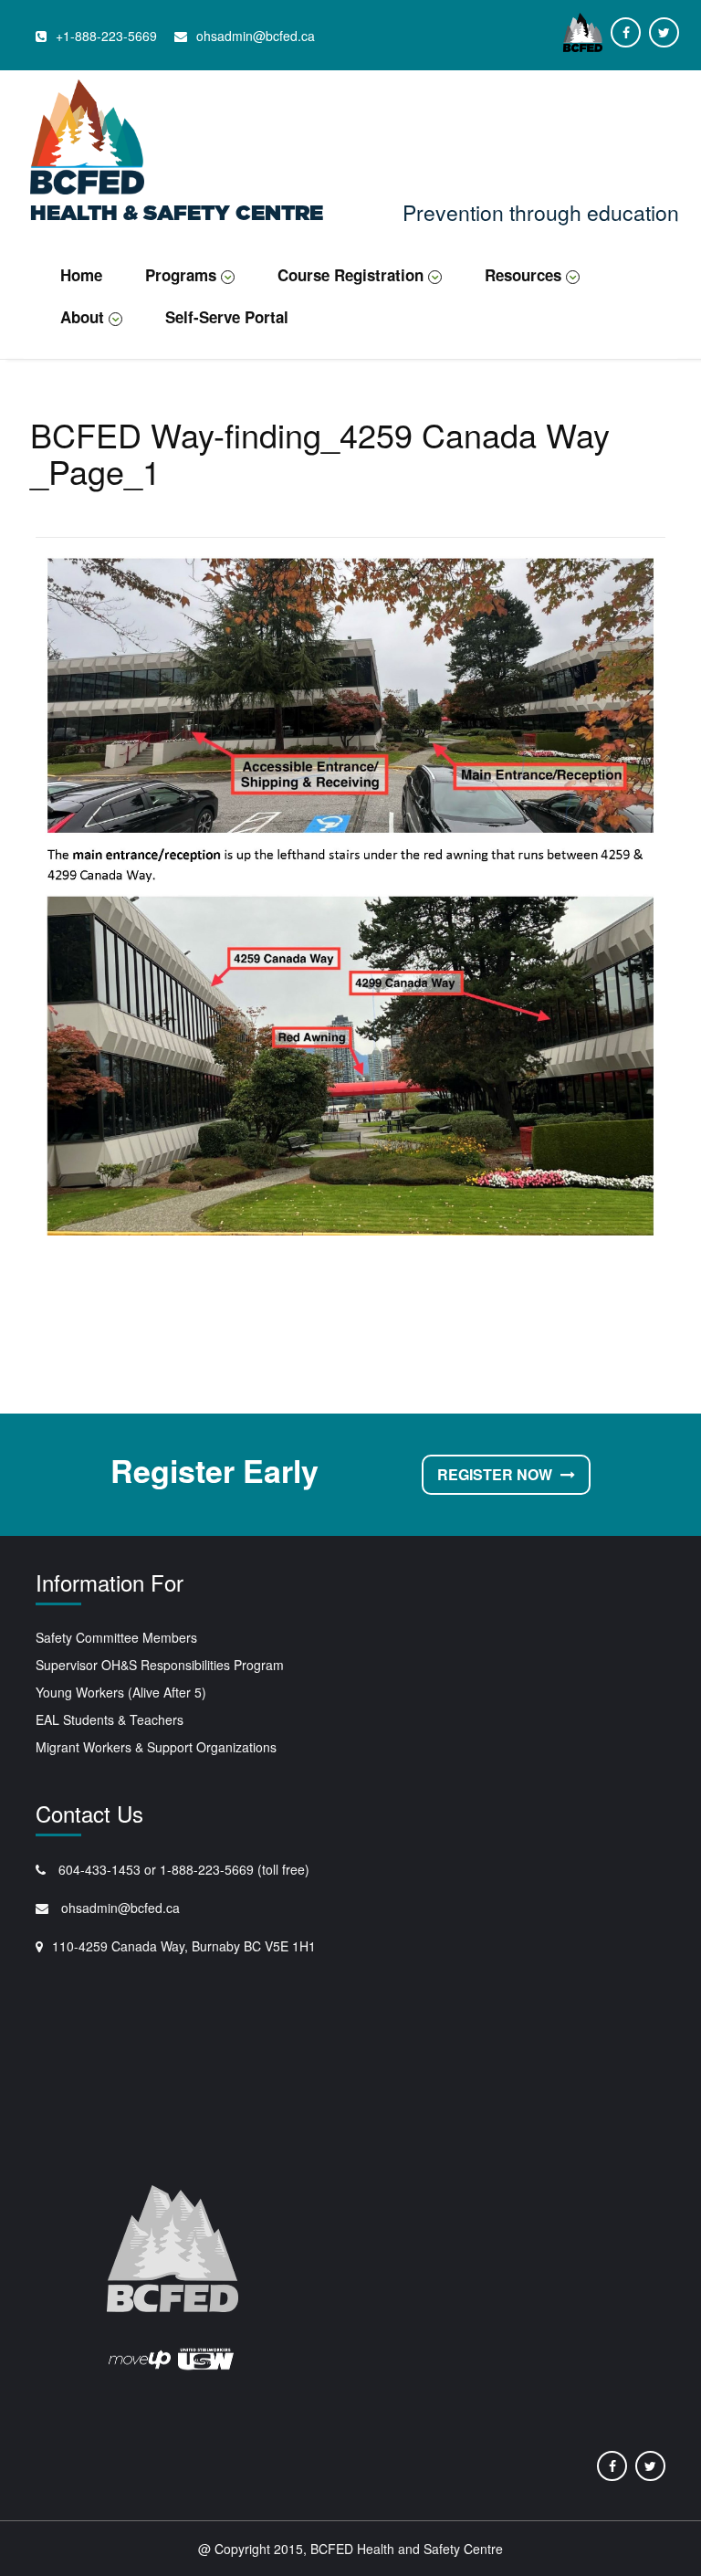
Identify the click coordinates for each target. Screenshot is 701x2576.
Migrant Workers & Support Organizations (156, 1747)
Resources (523, 275)
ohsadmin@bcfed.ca (119, 1908)
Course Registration (350, 275)
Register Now (497, 1474)
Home (81, 275)
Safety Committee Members (116, 1637)
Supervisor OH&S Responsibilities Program (160, 1665)
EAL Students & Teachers (110, 1719)
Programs (181, 275)
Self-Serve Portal (227, 317)
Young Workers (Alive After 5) (121, 1692)
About (82, 317)
